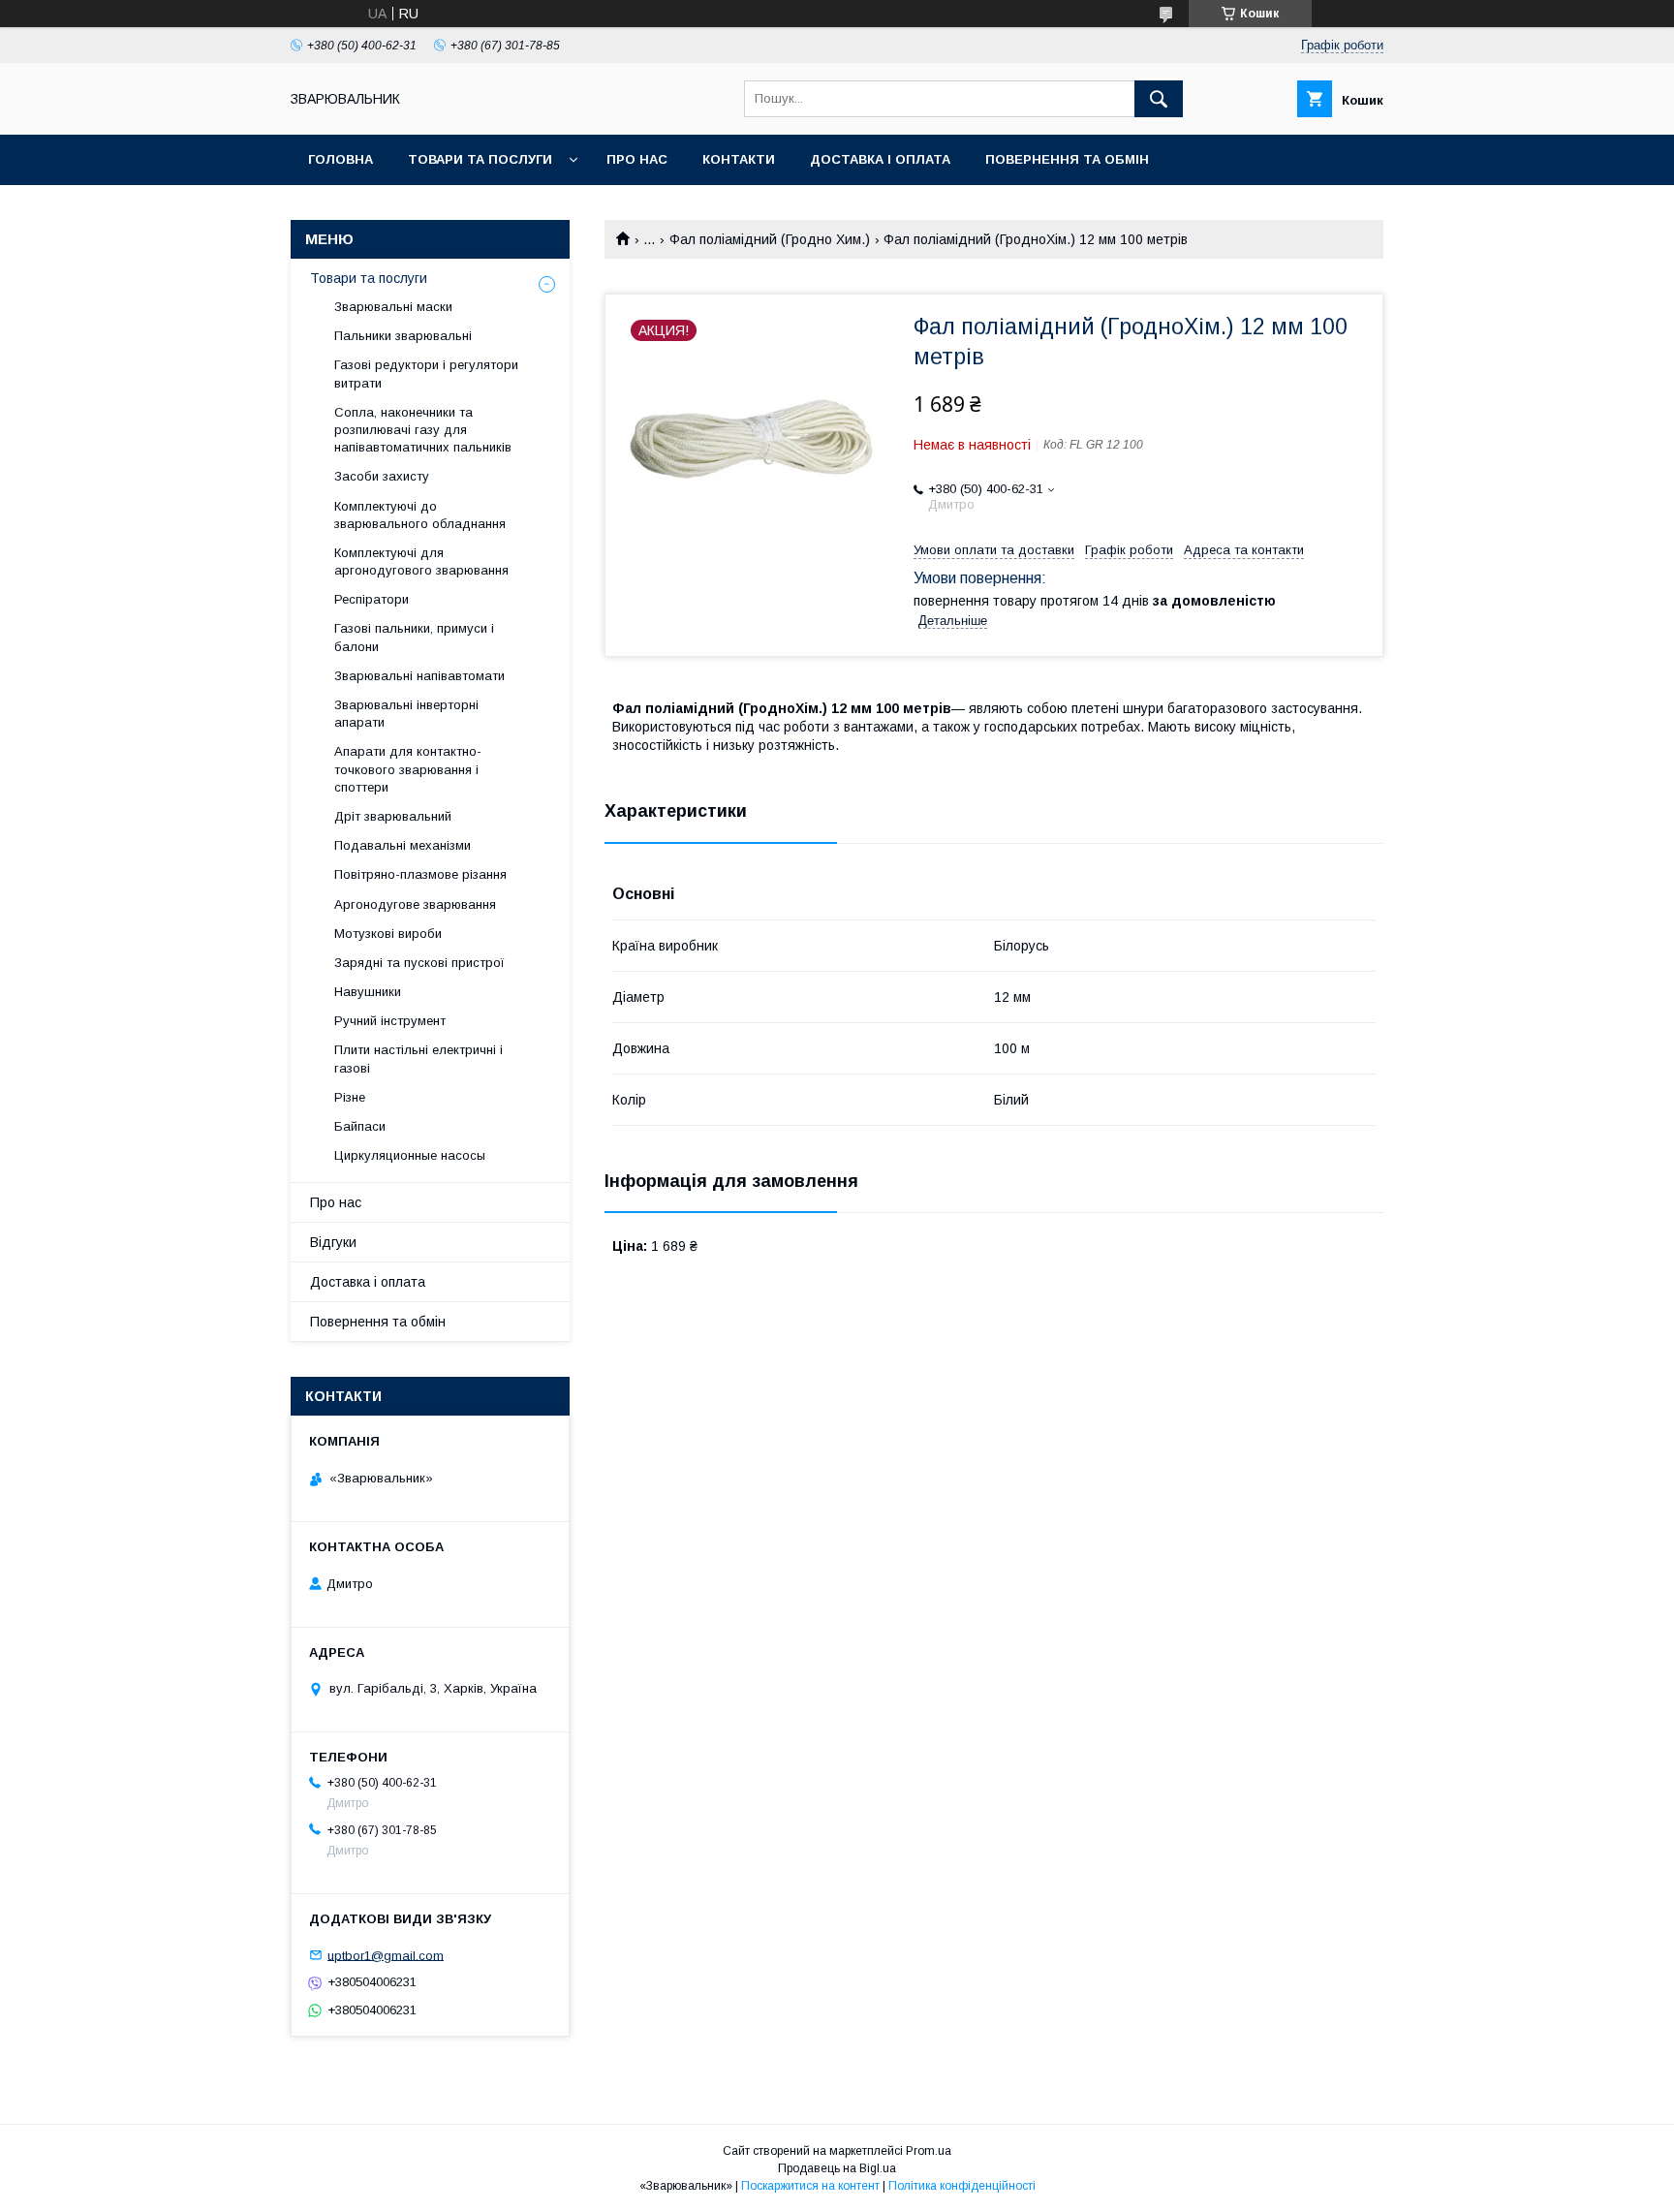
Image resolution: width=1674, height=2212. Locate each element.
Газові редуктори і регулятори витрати (426, 374)
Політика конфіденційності (962, 2186)
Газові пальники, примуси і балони (414, 637)
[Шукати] (1159, 99)
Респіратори (372, 599)
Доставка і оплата (880, 159)
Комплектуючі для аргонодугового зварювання (421, 561)
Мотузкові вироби (388, 934)
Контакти (739, 159)
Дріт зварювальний (393, 816)
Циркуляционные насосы (410, 1155)
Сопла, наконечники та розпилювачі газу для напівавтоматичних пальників (423, 430)
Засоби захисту (382, 476)
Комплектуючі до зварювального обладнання (420, 515)
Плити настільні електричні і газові (418, 1059)
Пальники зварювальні (403, 336)
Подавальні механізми (403, 845)
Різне (350, 1097)
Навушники (368, 992)
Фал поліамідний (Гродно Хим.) (770, 239)
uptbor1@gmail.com (386, 1955)
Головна (341, 159)
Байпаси (360, 1126)
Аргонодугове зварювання (415, 904)
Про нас (637, 159)
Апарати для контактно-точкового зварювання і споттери (408, 769)
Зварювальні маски (393, 307)
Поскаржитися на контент (810, 2186)
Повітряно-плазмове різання (420, 874)
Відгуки (333, 1242)
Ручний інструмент (390, 1021)
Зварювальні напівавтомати (419, 676)
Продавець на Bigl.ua (837, 2168)
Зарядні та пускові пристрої (419, 963)
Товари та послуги (480, 159)
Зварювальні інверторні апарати (406, 714)
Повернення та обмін (1067, 159)
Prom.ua (929, 2151)
